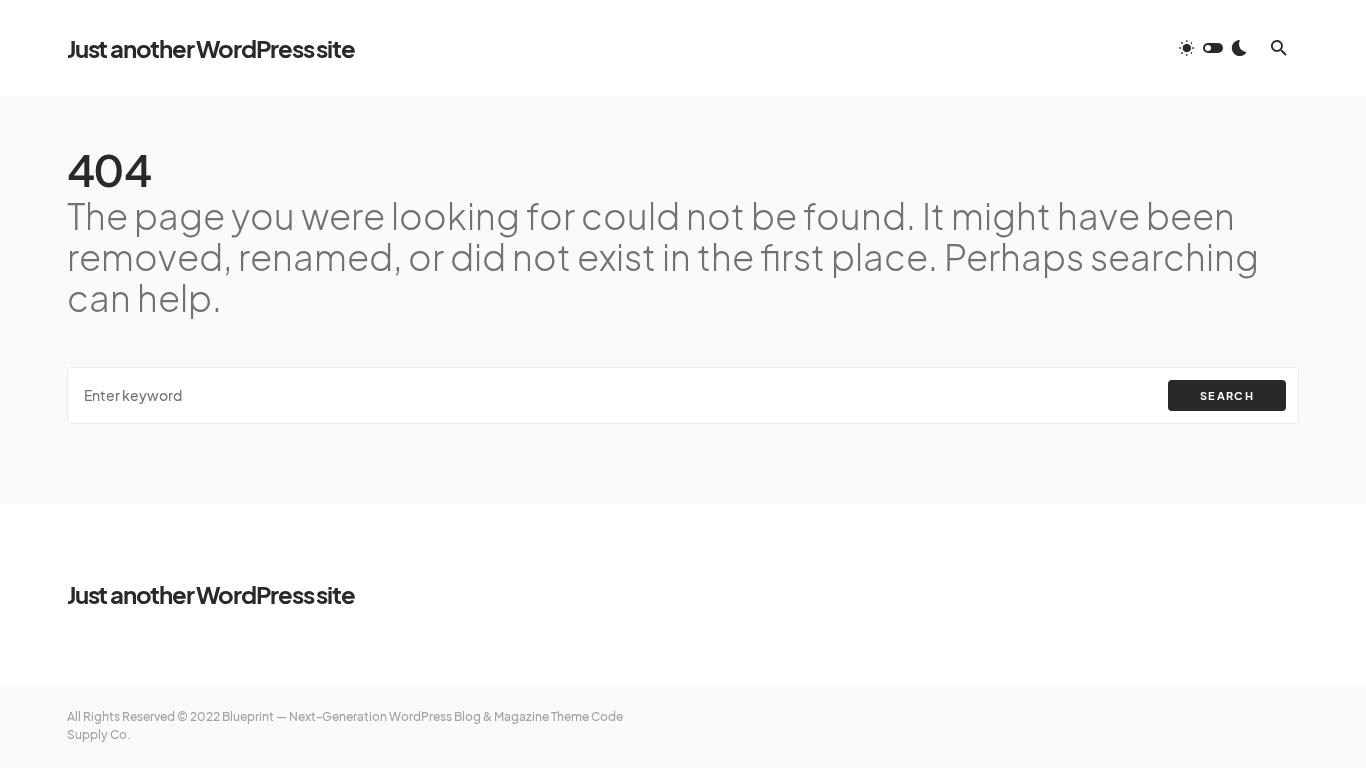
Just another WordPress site (211, 48)
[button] (1213, 48)
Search (1227, 395)
